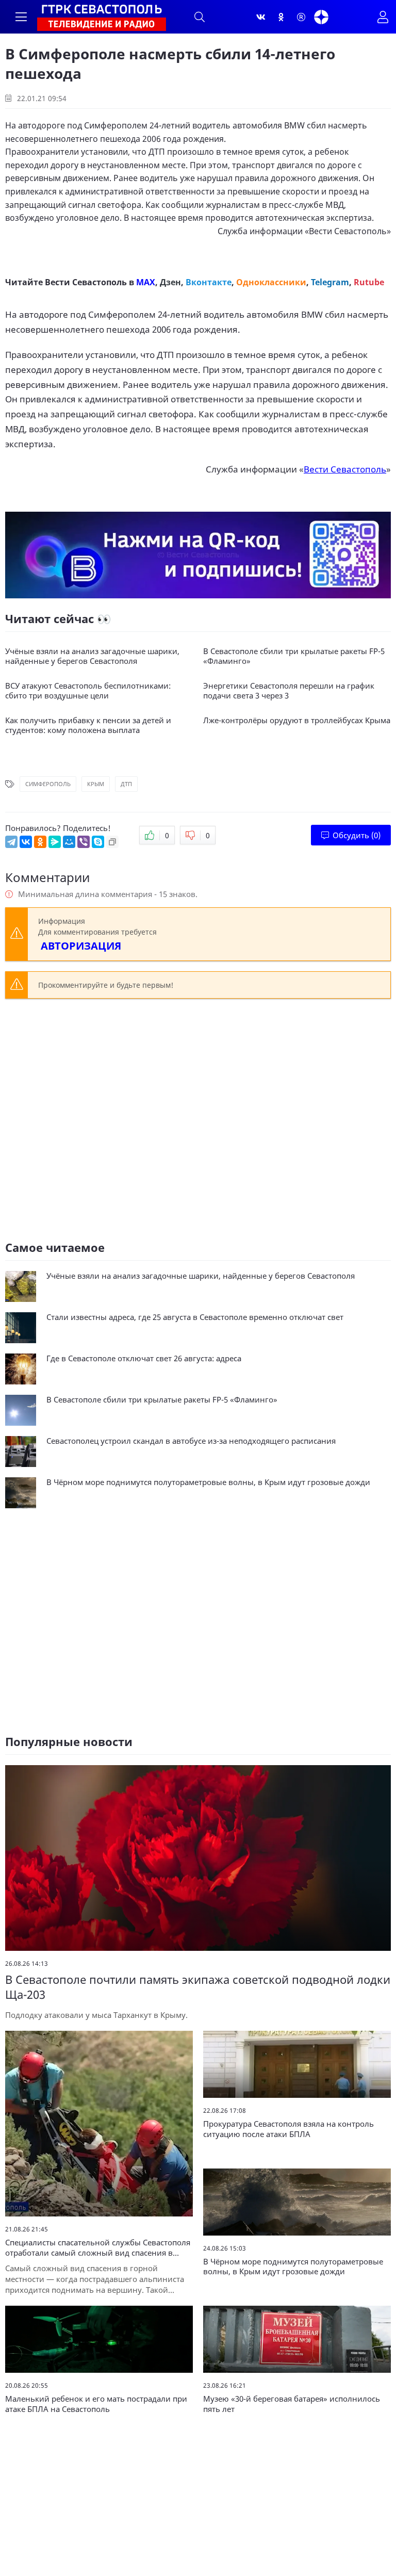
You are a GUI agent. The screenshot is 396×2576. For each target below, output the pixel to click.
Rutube (369, 282)
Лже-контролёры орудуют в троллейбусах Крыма (297, 720)
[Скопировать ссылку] (112, 842)
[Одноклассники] (281, 17)
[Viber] (84, 842)
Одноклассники (271, 282)
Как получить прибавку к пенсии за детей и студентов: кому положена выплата (88, 725)
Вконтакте (209, 282)
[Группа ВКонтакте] (261, 17)
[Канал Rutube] (301, 17)
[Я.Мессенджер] (55, 842)
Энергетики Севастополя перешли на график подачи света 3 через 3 (289, 691)
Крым (96, 784)
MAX (146, 282)
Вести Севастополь (348, 231)
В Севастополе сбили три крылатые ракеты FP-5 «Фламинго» (294, 656)
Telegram (330, 282)
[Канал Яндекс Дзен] (321, 17)
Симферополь (48, 784)
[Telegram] (11, 842)
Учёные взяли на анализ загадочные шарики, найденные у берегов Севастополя (92, 656)
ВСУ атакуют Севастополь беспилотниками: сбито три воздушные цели (88, 691)
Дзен (170, 282)
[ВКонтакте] (26, 842)
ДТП (126, 784)
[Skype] (98, 842)
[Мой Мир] (69, 842)
